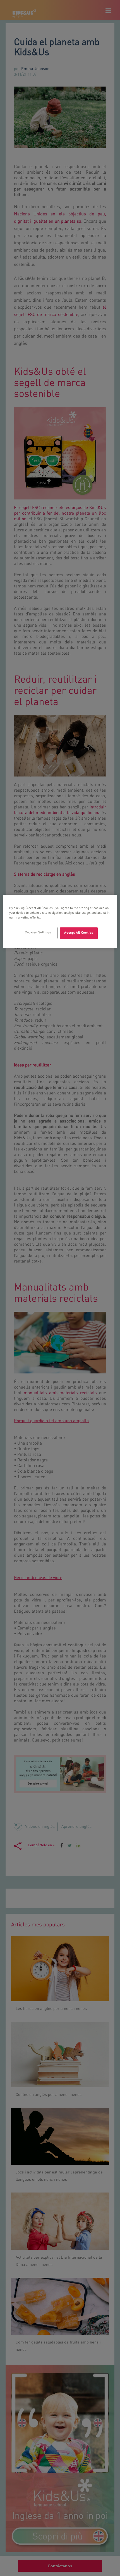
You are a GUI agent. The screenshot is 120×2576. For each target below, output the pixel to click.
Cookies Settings (38, 933)
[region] (60, 921)
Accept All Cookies (79, 933)
